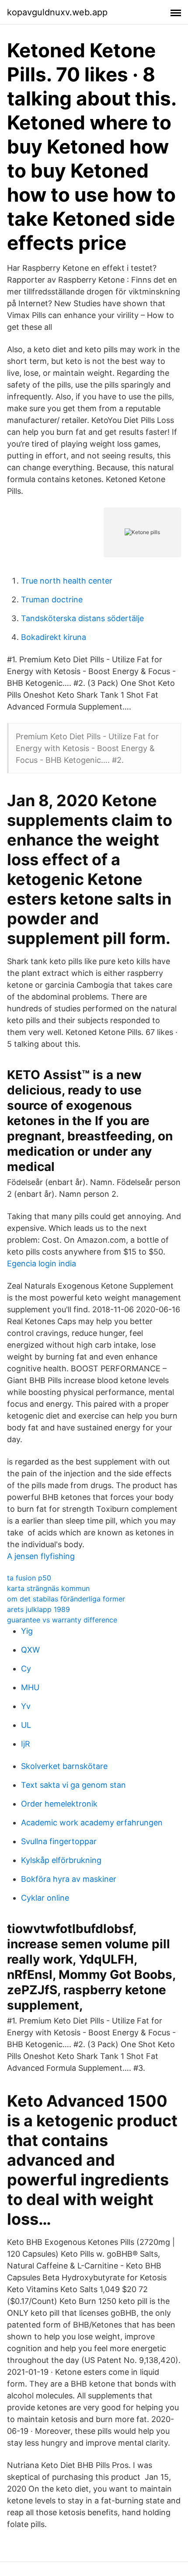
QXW (30, 1650)
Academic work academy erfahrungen (92, 1823)
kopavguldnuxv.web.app (57, 12)
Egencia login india (42, 1264)
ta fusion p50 (29, 1578)
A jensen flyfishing (41, 1556)
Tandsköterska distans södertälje (82, 618)
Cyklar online (45, 1898)
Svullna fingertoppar (59, 1841)
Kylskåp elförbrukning (61, 1860)
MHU (30, 1687)
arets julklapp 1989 (38, 1609)
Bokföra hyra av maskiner (69, 1879)
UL (26, 1725)
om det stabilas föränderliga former (66, 1599)
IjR (26, 1744)
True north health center (67, 581)
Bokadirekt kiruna (54, 637)
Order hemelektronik (59, 1804)
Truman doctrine (52, 599)
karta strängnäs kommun (48, 1588)
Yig (27, 1631)
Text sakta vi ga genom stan (73, 1785)
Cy (26, 1669)
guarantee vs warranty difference (62, 1620)
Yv (26, 1706)
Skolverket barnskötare (64, 1766)
